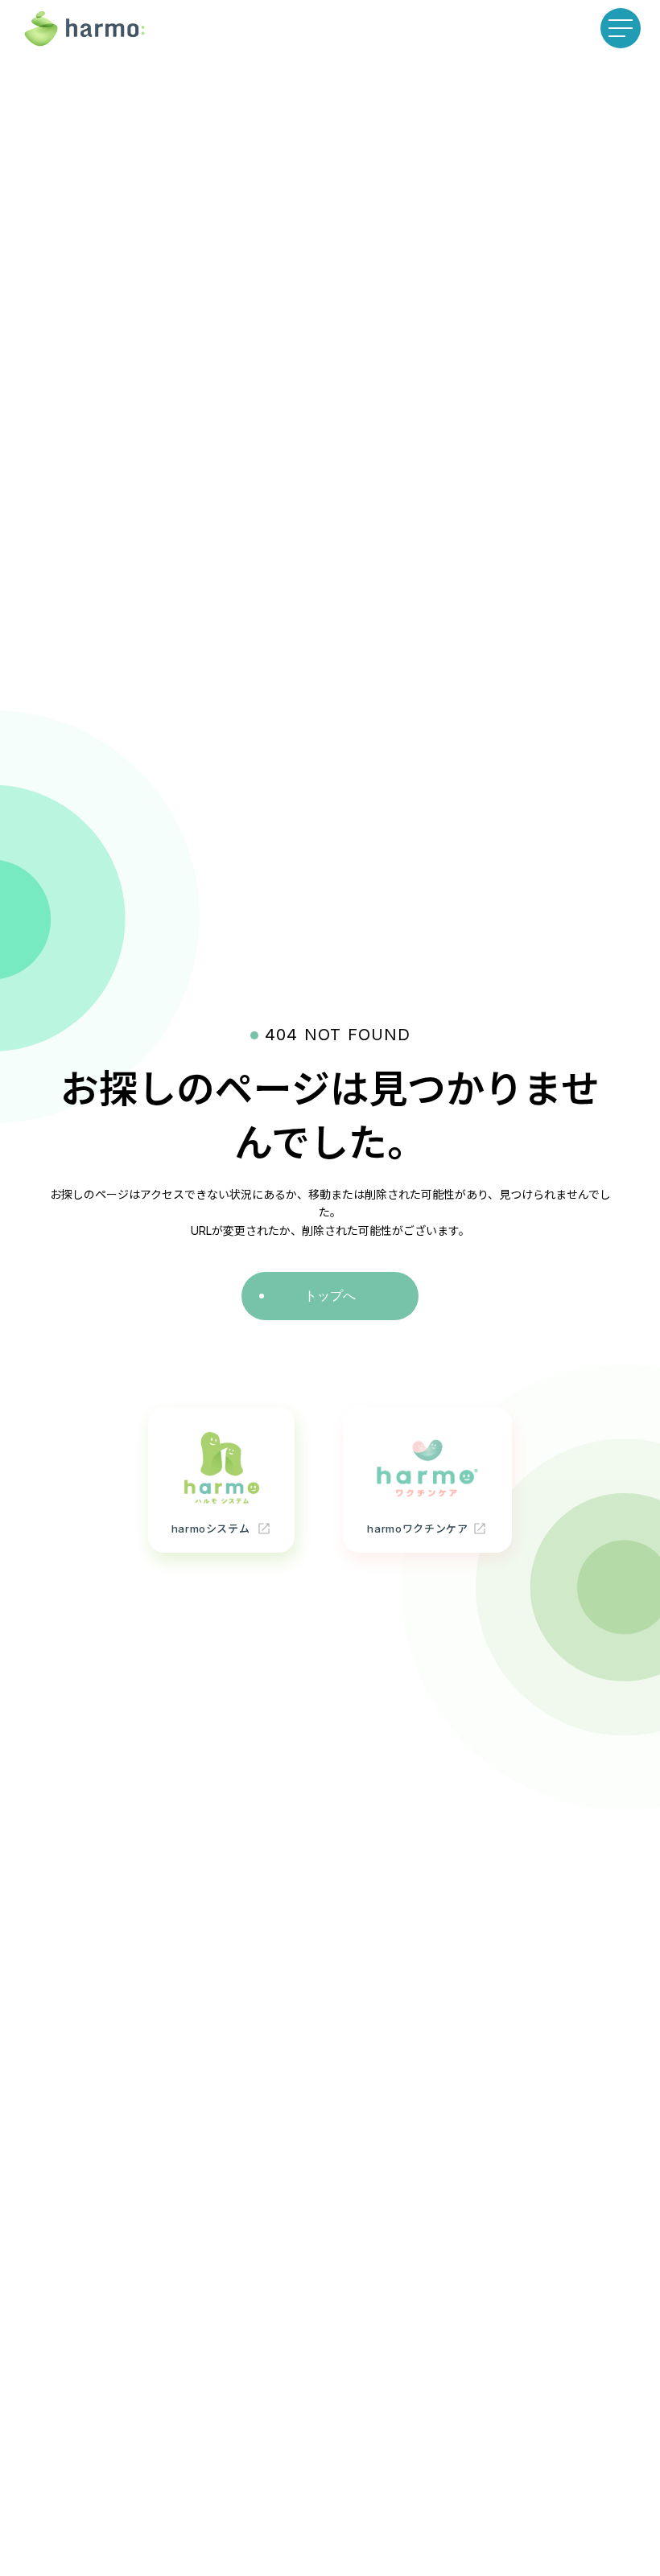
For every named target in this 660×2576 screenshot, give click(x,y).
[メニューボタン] (621, 28)
